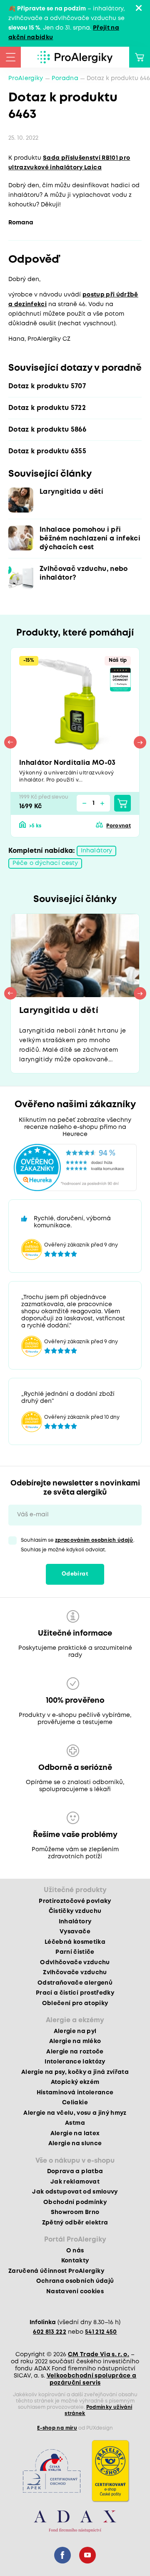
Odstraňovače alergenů (75, 1983)
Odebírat (75, 1574)
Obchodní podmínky (75, 2202)
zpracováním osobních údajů (94, 1540)
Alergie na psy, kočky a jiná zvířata (75, 2072)
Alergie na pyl (75, 2031)
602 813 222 (50, 2332)
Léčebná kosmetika (75, 1942)
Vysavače (75, 1932)
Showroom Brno (75, 2212)
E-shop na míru (57, 2428)
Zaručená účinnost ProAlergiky (56, 2271)
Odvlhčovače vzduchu (75, 1963)
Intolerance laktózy (75, 2062)
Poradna (65, 78)
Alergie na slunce (75, 2144)
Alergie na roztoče (75, 2052)
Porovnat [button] (119, 826)
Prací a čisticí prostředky (75, 1993)
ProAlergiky (26, 78)
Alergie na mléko (75, 2041)
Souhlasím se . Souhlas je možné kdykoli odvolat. (78, 1545)
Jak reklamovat (75, 2182)
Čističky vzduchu (75, 1911)
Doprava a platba (75, 2171)
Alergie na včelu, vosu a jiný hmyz (75, 2113)
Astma (75, 2123)
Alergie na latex (75, 2134)
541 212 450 (101, 2332)
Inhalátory (96, 851)
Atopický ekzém (75, 2082)
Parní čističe (75, 1952)
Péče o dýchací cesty (45, 863)
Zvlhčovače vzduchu (75, 1973)
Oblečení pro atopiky (75, 2003)
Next (140, 742)
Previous (10, 742)
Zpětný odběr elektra (75, 2223)
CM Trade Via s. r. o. (99, 2355)
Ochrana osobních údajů (75, 2281)
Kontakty (75, 2261)
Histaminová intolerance (75, 2093)
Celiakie (75, 2103)
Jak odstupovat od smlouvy (75, 2192)
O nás (75, 2251)
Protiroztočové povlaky (75, 1901)
